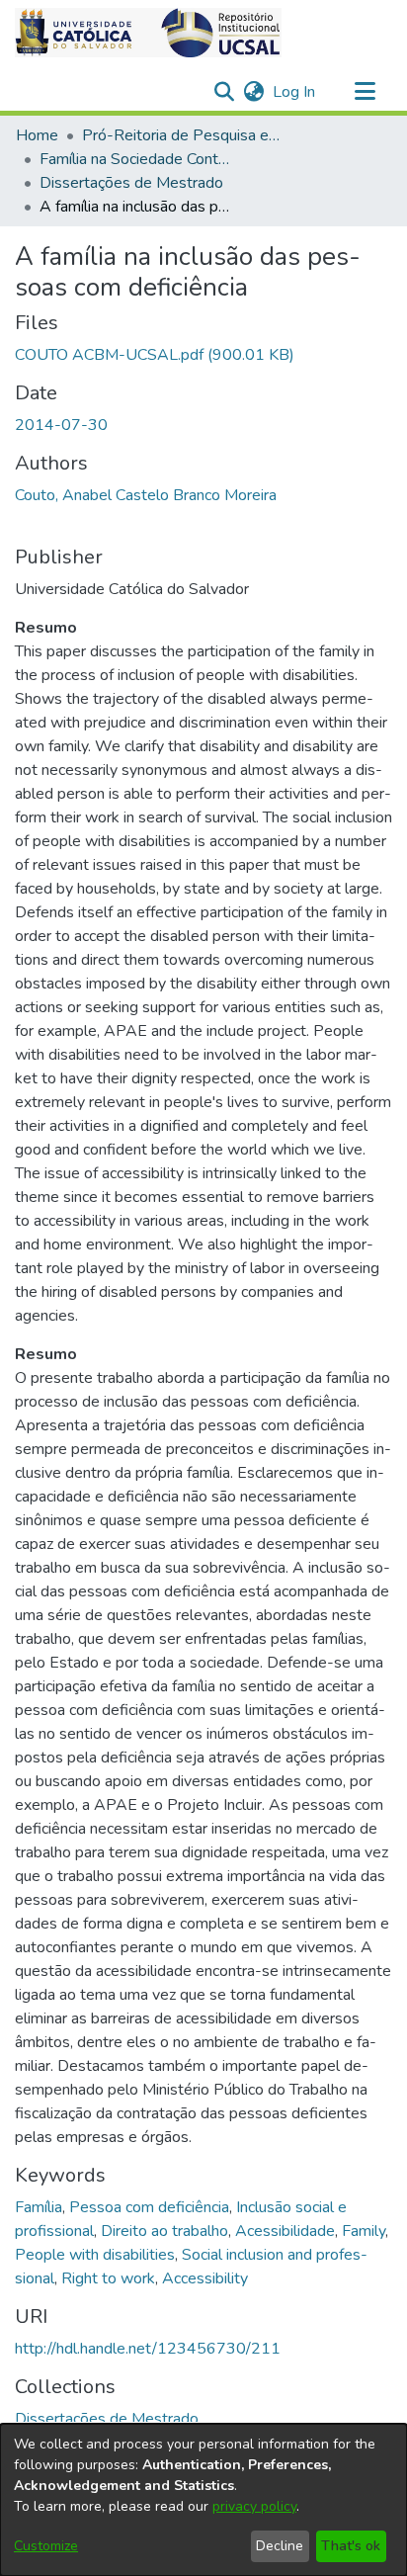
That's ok (351, 2546)
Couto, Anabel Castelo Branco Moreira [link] (146, 495)
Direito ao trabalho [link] (164, 2231)
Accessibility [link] (205, 2278)
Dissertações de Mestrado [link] (131, 183)
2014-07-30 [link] (61, 425)
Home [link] (37, 135)
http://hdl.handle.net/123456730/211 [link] (148, 2349)
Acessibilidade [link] (285, 2231)
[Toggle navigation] (365, 92)
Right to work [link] (108, 2278)
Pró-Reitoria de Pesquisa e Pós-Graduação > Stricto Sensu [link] (181, 135)
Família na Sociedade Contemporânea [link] (138, 159)
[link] (155, 355)
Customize (46, 2546)
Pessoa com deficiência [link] (149, 2207)
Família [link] (39, 2207)
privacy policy (254, 2506)
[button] (148, 33)
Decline (280, 2546)
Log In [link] (295, 92)
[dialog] (203, 2500)
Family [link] (364, 2231)
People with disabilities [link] (95, 2255)
